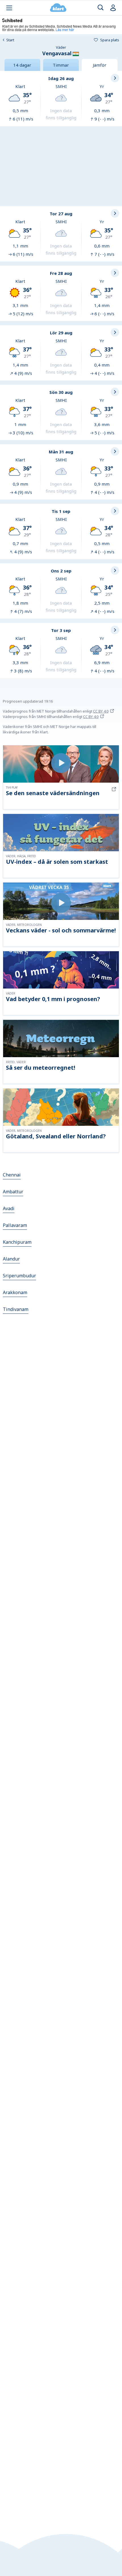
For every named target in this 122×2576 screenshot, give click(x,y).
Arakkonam (15, 1292)
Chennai (12, 1175)
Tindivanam (16, 1309)
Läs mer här (65, 29)
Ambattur (13, 1192)
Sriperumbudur (19, 1276)
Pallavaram (15, 1225)
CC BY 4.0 (101, 711)
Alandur (11, 1259)
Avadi (9, 1208)
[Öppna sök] (101, 8)
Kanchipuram (17, 1242)
